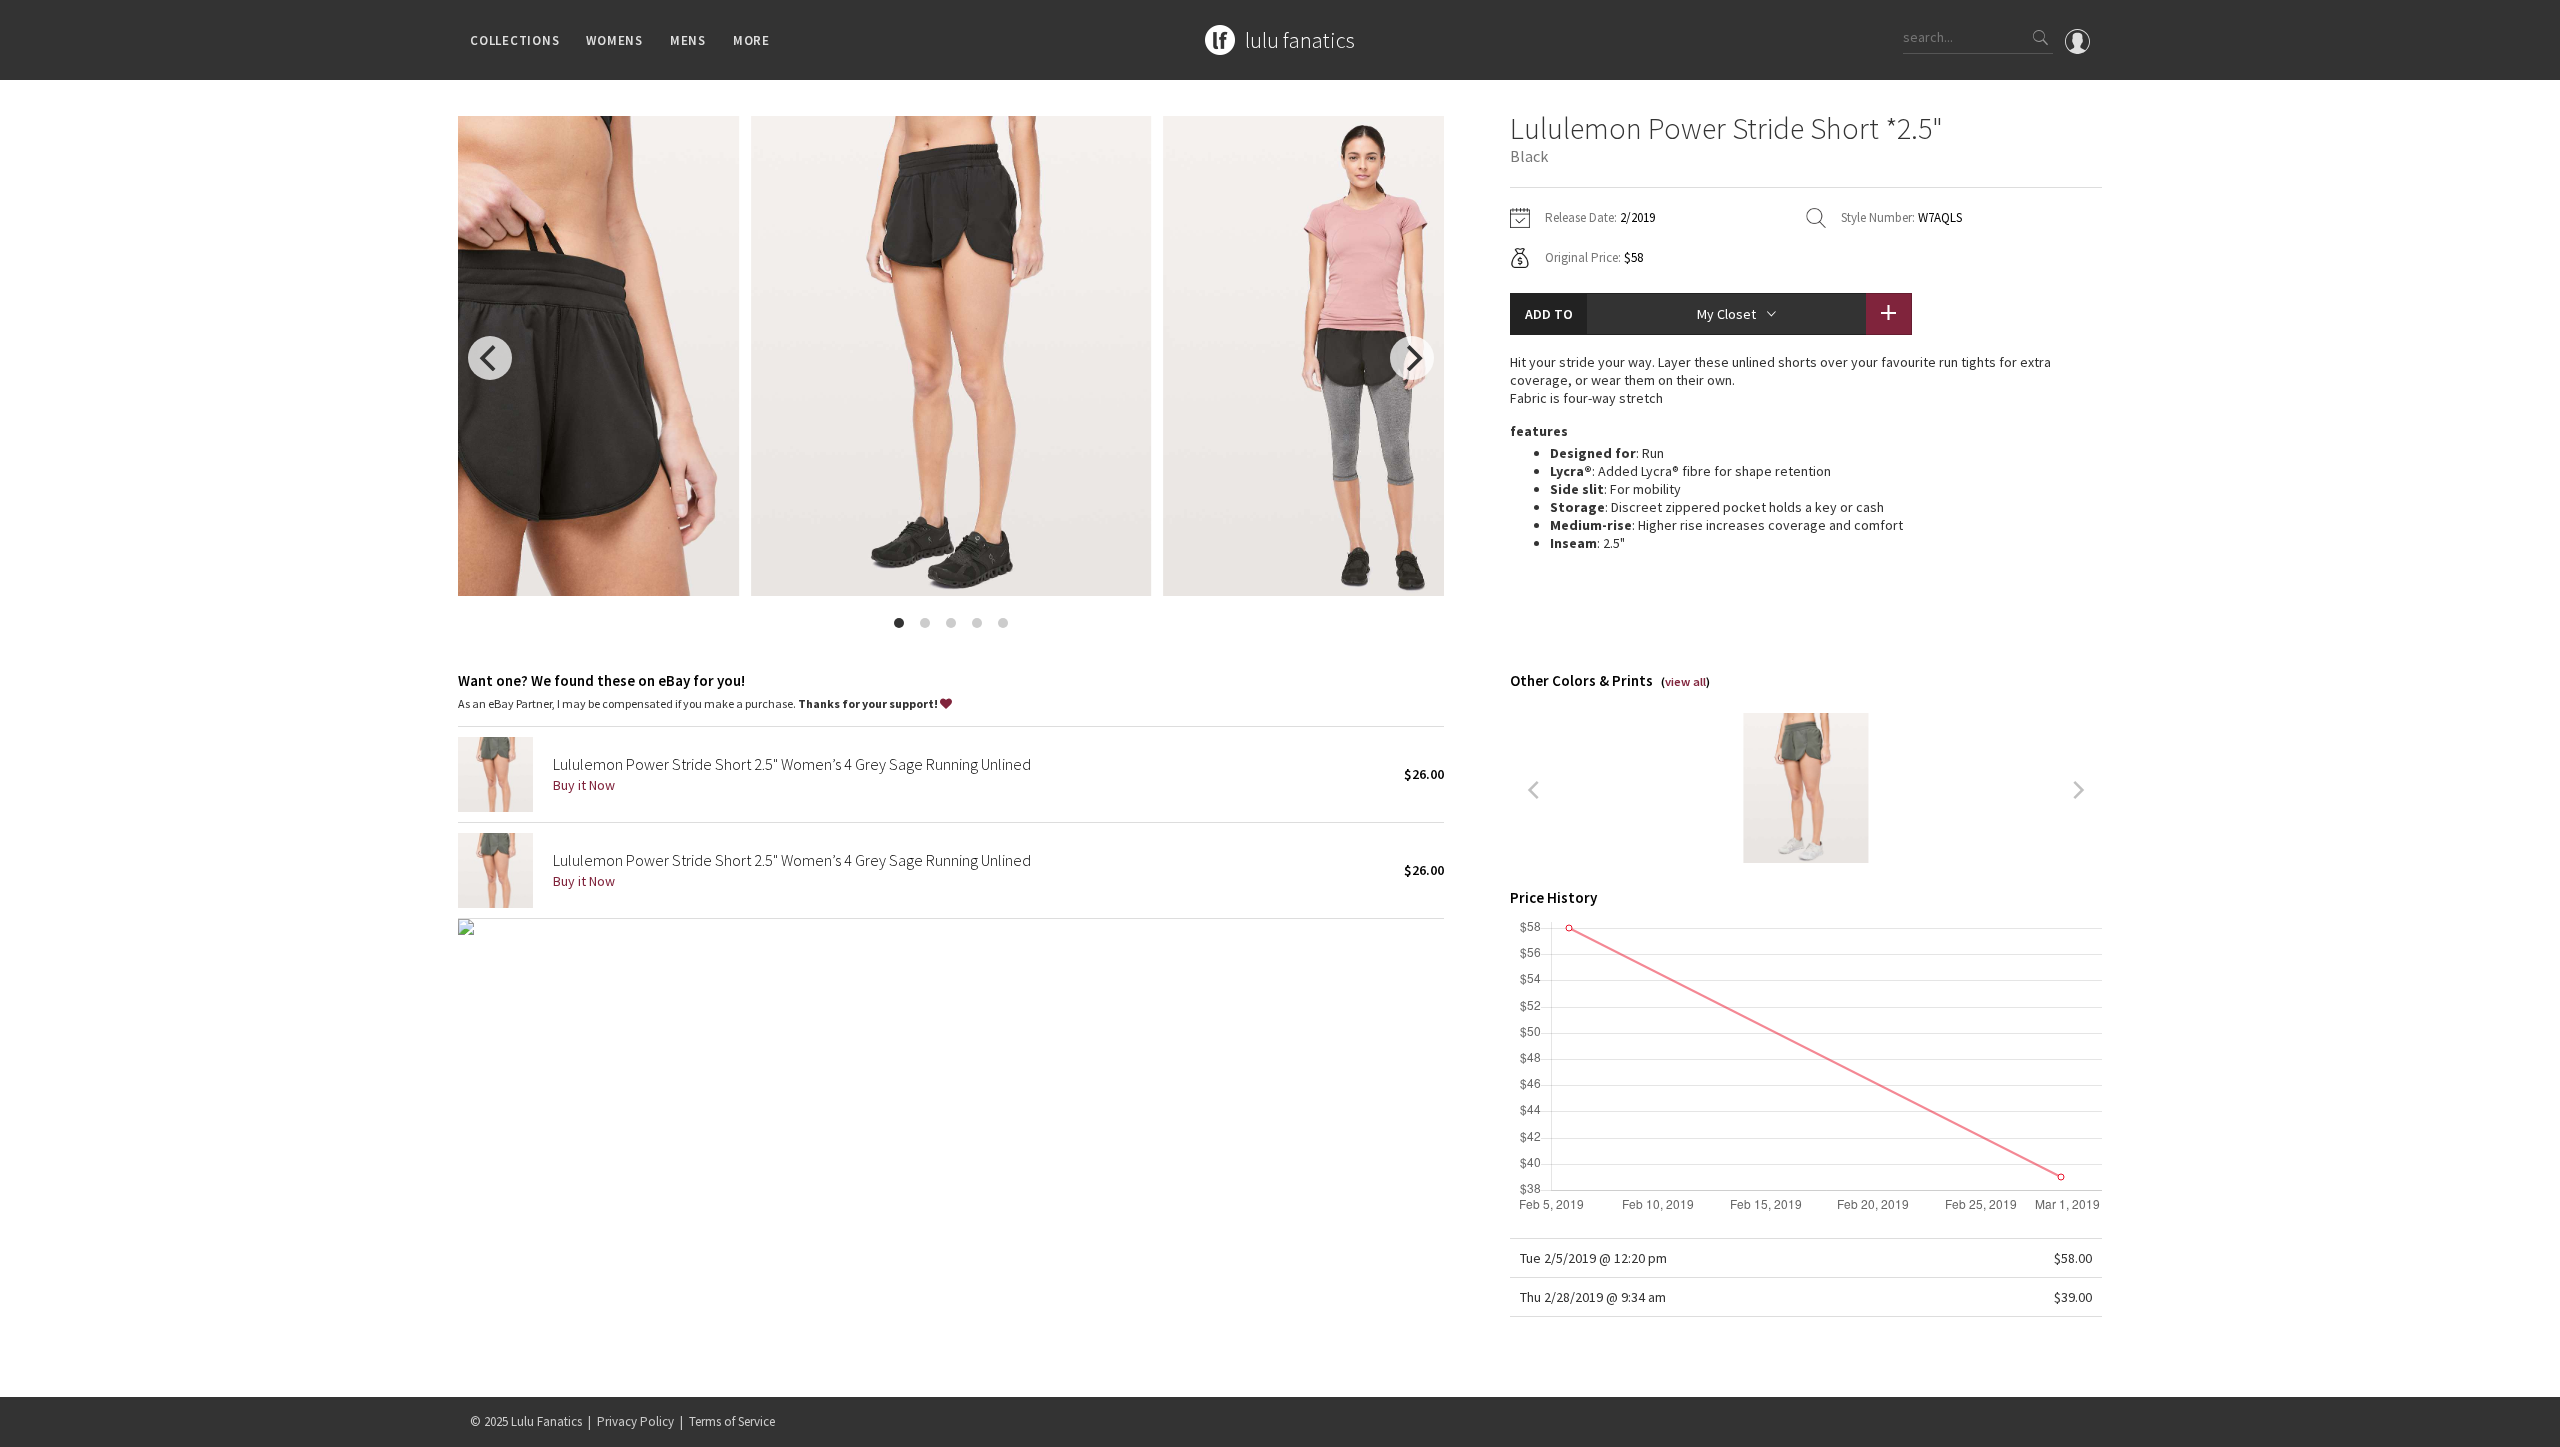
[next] (1412, 358)
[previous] (490, 358)
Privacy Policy (635, 1421)
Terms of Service (732, 1421)
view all (1685, 681)
